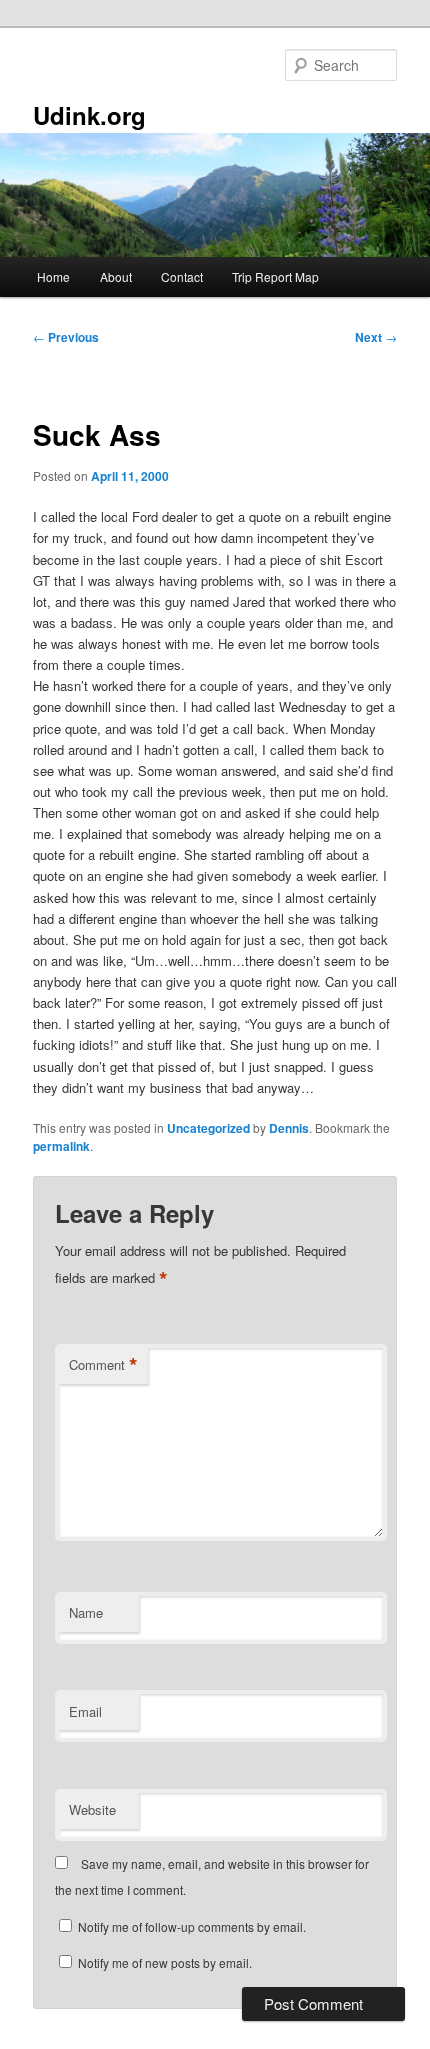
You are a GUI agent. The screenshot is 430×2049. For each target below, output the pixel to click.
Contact (182, 276)
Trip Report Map (275, 276)
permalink (61, 1146)
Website (92, 1809)
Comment (103, 1365)
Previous (66, 337)
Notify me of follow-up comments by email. (192, 1926)
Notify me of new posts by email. (165, 1962)
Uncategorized (208, 1128)
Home (53, 276)
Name (86, 1612)
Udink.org (89, 115)
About (116, 276)
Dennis (289, 1128)
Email (85, 1711)
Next (376, 337)
